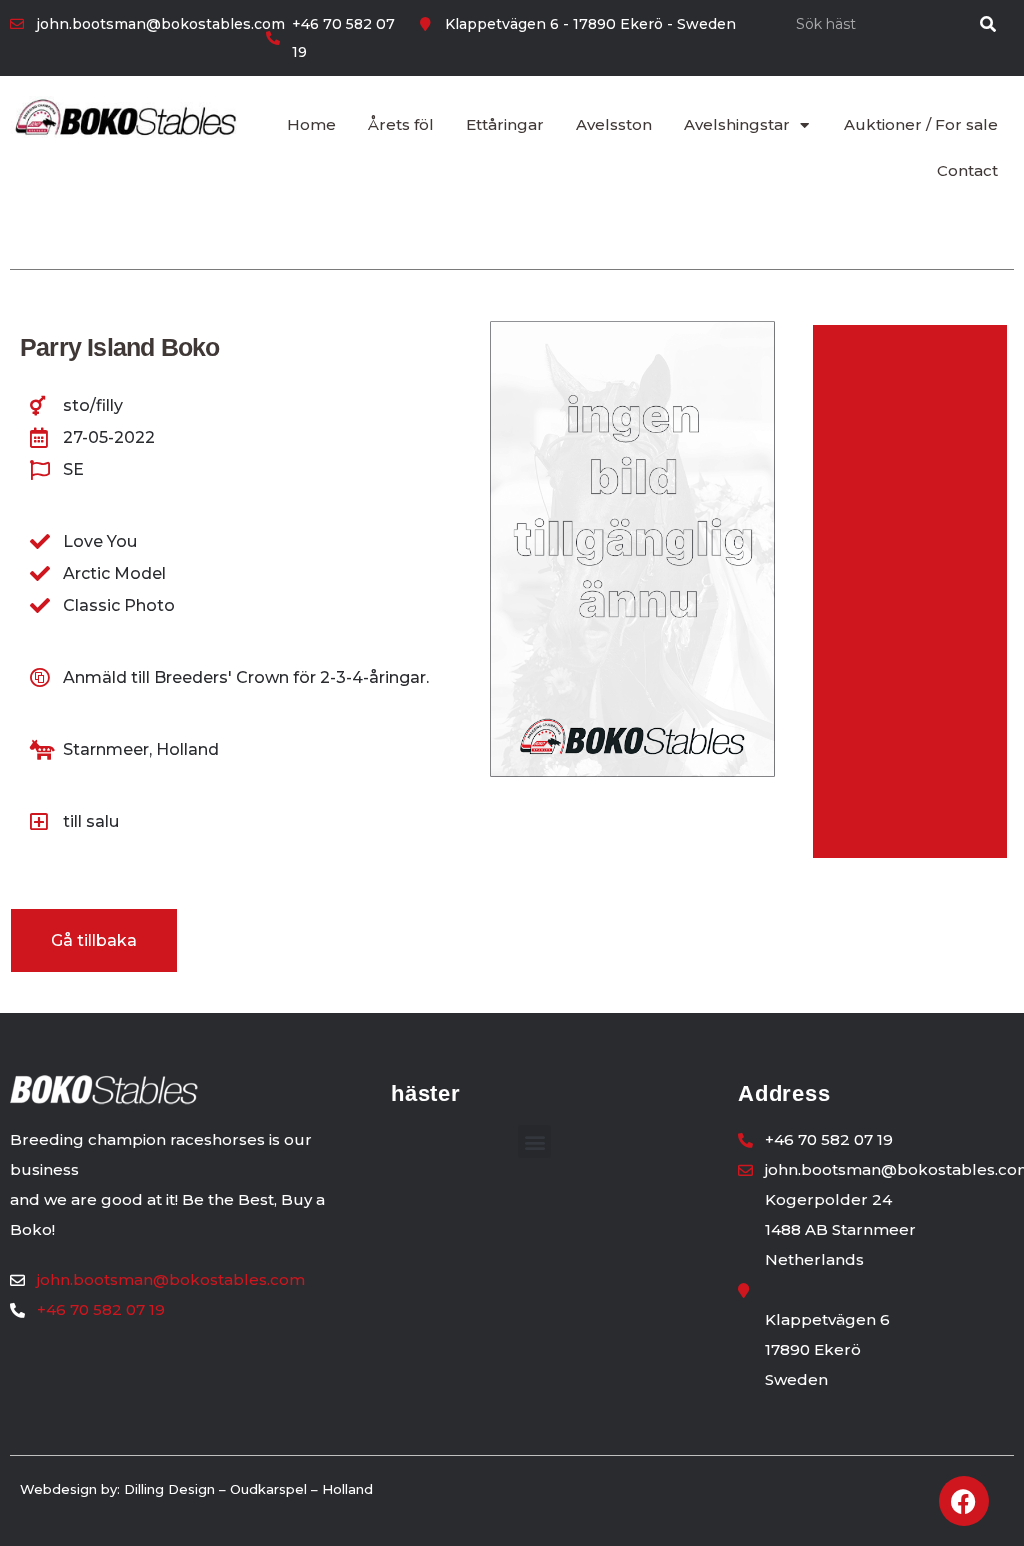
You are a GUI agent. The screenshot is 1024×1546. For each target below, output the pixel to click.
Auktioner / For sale (921, 124)
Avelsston (614, 124)
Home (311, 124)
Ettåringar (505, 124)
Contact (967, 170)
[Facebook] (964, 1501)
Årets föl (401, 124)
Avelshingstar (737, 124)
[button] (534, 1141)
